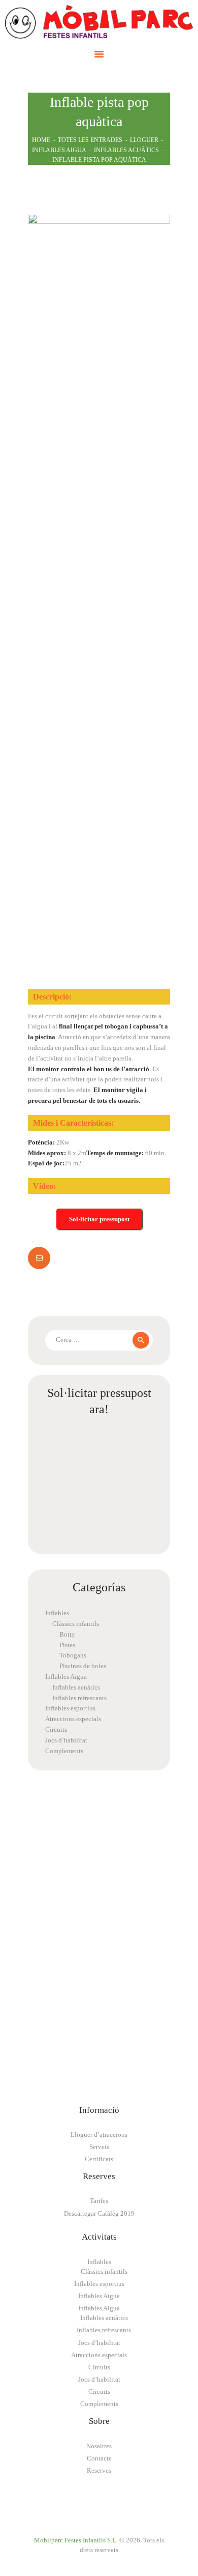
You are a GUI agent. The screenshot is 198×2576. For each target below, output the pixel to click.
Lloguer (144, 140)
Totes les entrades (90, 140)
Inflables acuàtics (126, 150)
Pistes (67, 1645)
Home (41, 140)
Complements (64, 1751)
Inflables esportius (70, 1708)
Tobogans (73, 1655)
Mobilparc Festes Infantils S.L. (76, 2540)
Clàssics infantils (76, 1624)
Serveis (99, 2147)
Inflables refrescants (79, 1698)
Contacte (99, 2458)
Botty (67, 1634)
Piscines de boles (83, 1666)
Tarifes (99, 2201)
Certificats (99, 2159)
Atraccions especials (73, 1719)
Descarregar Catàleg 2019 (99, 2213)
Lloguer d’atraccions (99, 2135)
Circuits (56, 1729)
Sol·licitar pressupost (99, 1219)
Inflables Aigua (59, 150)
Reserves (99, 2470)
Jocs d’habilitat (66, 1740)
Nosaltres (99, 2446)
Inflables (57, 1613)
